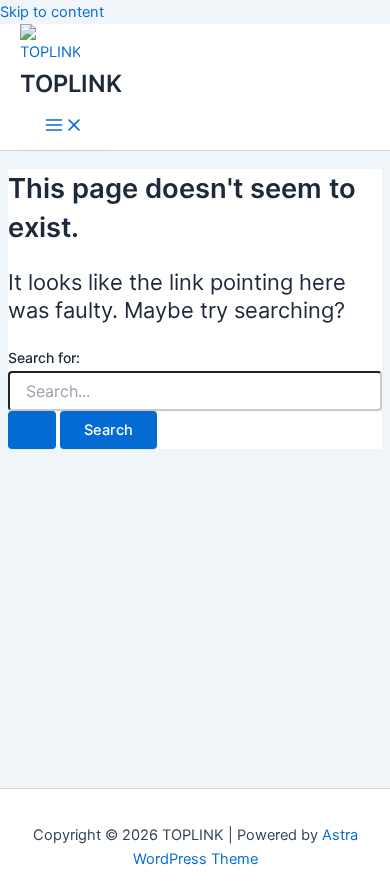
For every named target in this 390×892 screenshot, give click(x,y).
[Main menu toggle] (64, 126)
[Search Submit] (32, 430)
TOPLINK (71, 83)
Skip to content (52, 12)
